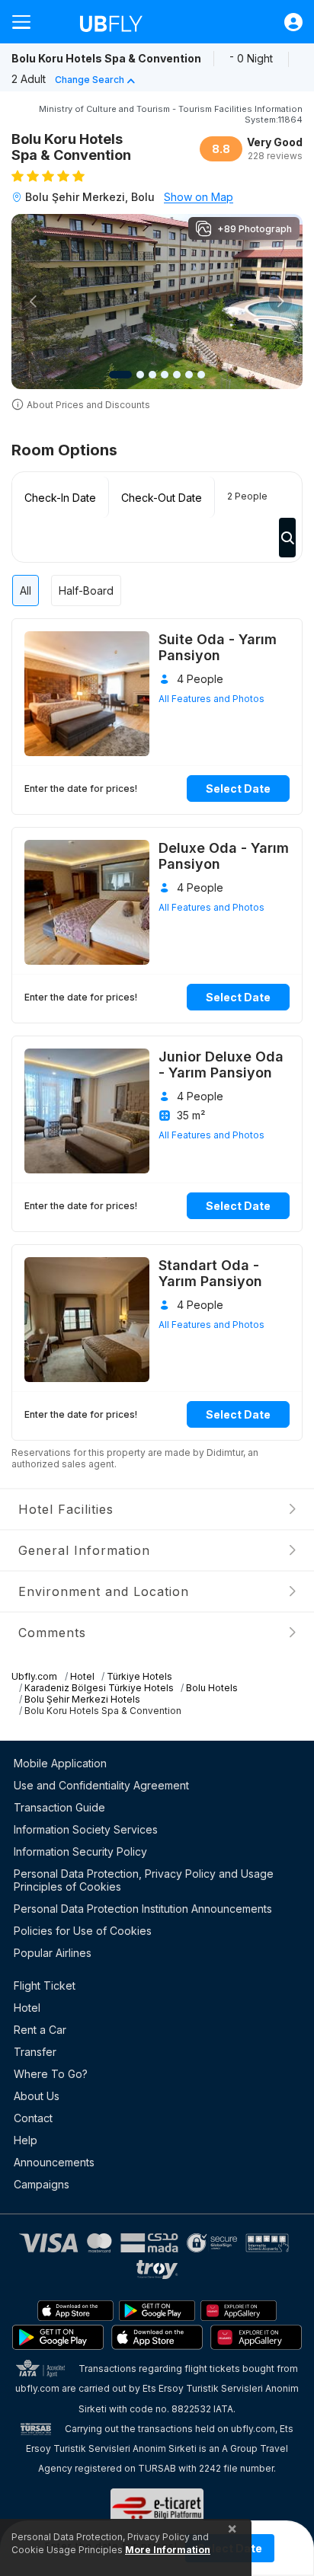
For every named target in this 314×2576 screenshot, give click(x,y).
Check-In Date (60, 498)
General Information (84, 1550)
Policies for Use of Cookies (83, 1931)
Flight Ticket (45, 1985)
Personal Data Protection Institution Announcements (143, 1909)
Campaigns (42, 2184)
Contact (33, 2118)
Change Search (90, 80)
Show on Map (199, 197)
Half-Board (86, 591)
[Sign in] (286, 22)
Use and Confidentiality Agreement (101, 1785)
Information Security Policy (80, 1851)
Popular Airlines (53, 1953)
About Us (37, 2096)
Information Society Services (86, 1829)
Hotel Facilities (66, 1509)
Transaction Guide (59, 1807)
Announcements (54, 2162)
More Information (168, 2550)
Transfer (35, 2052)
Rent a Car (40, 2030)
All (26, 591)
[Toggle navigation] (27, 22)
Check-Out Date (162, 498)
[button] (33, 302)
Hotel (27, 2008)
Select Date (238, 788)
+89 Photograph (255, 229)
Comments (52, 1633)
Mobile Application (60, 1763)
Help (26, 2140)
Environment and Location (104, 1591)
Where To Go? (51, 2074)
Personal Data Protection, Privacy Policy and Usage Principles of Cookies (144, 1880)
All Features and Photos (211, 699)
